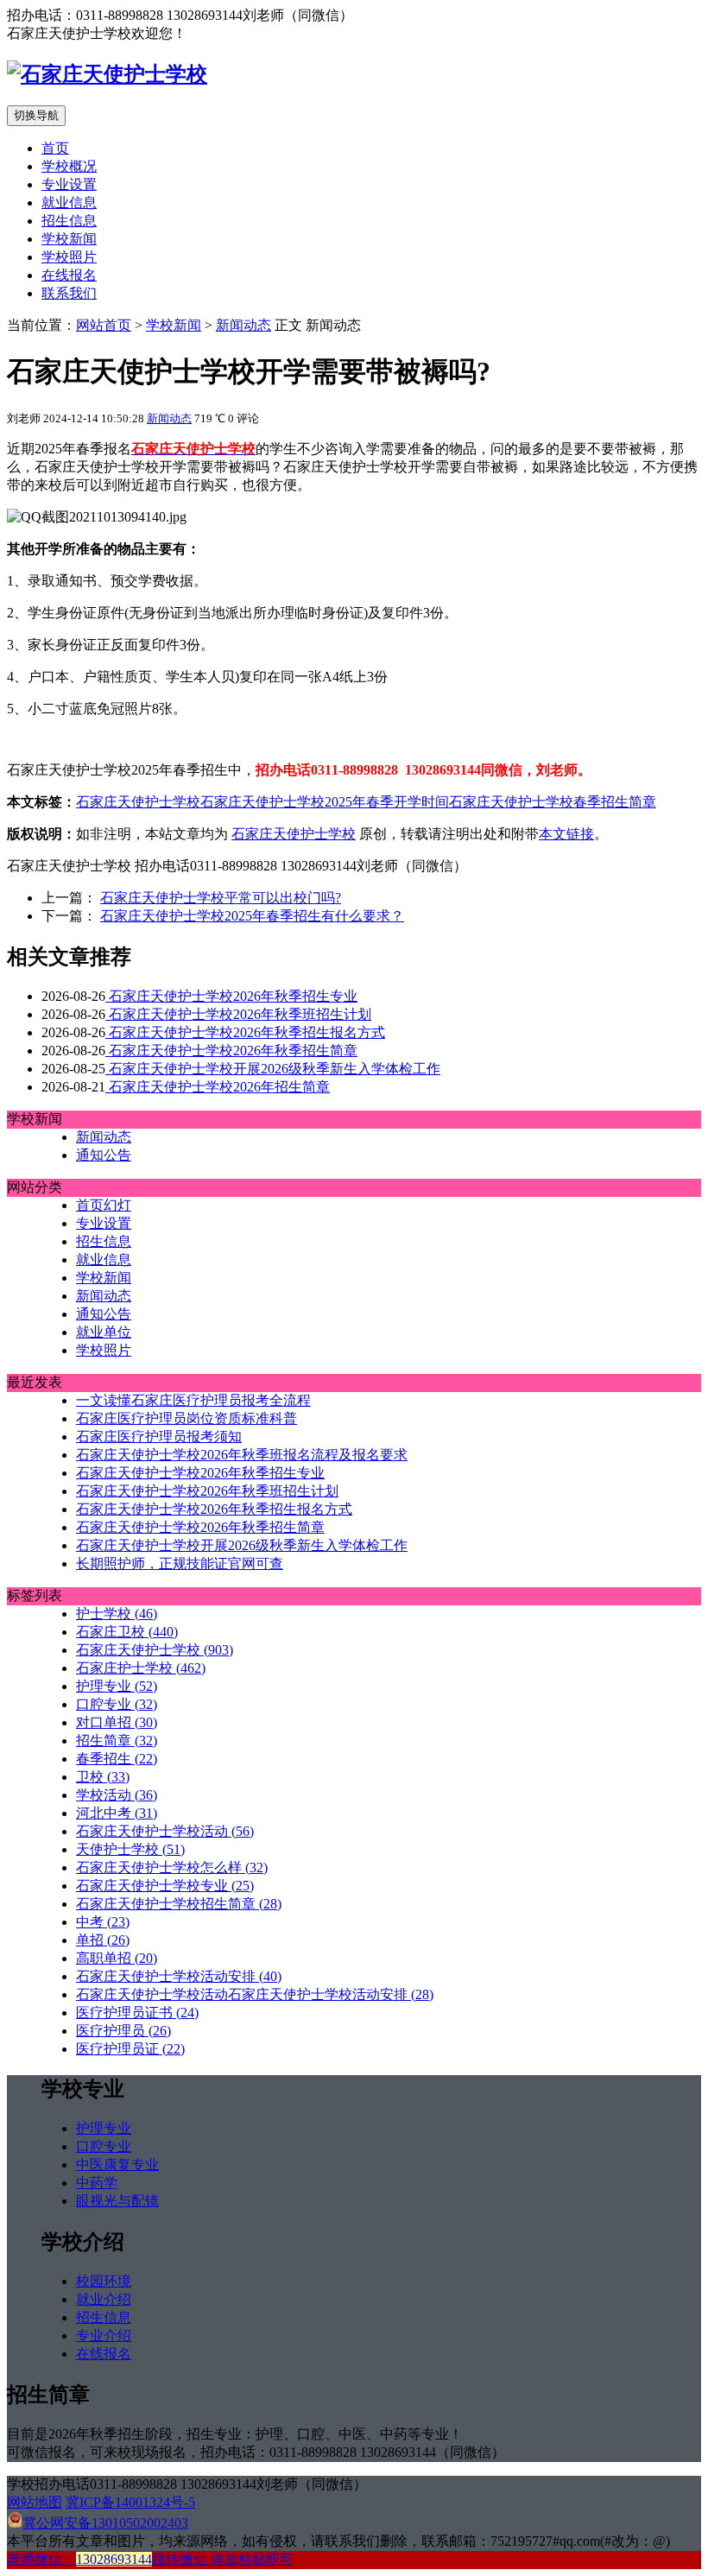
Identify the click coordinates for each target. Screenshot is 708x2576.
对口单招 (117, 1722)
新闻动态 (243, 325)
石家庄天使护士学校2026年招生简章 (218, 1087)
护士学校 (117, 1614)
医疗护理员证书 (137, 2013)
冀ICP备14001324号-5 (130, 2502)
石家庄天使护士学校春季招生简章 (553, 802)
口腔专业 (117, 1704)
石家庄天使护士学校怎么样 (172, 1867)
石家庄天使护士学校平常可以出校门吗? (221, 898)
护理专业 (117, 1686)
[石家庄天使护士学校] (107, 74)
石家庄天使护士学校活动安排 (179, 1976)
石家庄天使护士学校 (138, 802)
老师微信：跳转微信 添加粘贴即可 (150, 2559)
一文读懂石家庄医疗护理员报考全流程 (193, 1400)
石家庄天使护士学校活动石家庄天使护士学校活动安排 (255, 1994)
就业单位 (104, 1332)
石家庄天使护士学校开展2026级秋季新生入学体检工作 (273, 1069)
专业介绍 (104, 2335)
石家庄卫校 (127, 1632)
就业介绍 (104, 2299)
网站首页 (104, 325)
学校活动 (117, 1795)
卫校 (103, 1777)
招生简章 (117, 1741)
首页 (55, 148)
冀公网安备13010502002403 (105, 2523)
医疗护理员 (123, 2031)
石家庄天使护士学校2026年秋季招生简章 (231, 1051)
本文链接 (566, 834)
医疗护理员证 (130, 2049)
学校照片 (69, 257)
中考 (103, 1922)
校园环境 (104, 2281)
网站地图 (35, 2502)
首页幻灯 (104, 1205)
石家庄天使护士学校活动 (165, 1831)
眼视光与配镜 (117, 2201)
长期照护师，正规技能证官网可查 (180, 1563)
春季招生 (117, 1759)
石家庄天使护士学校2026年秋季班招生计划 (238, 1014)
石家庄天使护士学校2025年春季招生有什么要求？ (252, 916)
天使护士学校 (130, 1849)
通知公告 (104, 1155)
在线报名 (69, 275)
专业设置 (69, 184)
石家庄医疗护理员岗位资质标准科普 (186, 1418)
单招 (103, 1940)
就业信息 (69, 203)
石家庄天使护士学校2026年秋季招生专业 (231, 996)
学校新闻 (69, 239)
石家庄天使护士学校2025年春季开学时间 (325, 802)
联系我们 (69, 293)
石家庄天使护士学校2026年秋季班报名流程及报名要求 (242, 1455)
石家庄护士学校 (141, 1668)
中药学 (97, 2183)
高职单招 (117, 1958)
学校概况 (69, 166)
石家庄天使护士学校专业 (165, 1886)
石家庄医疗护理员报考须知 (159, 1437)
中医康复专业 (117, 2165)
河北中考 (117, 1813)
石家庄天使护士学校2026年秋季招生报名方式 (245, 1032)
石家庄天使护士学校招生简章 (179, 1904)
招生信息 (69, 221)
